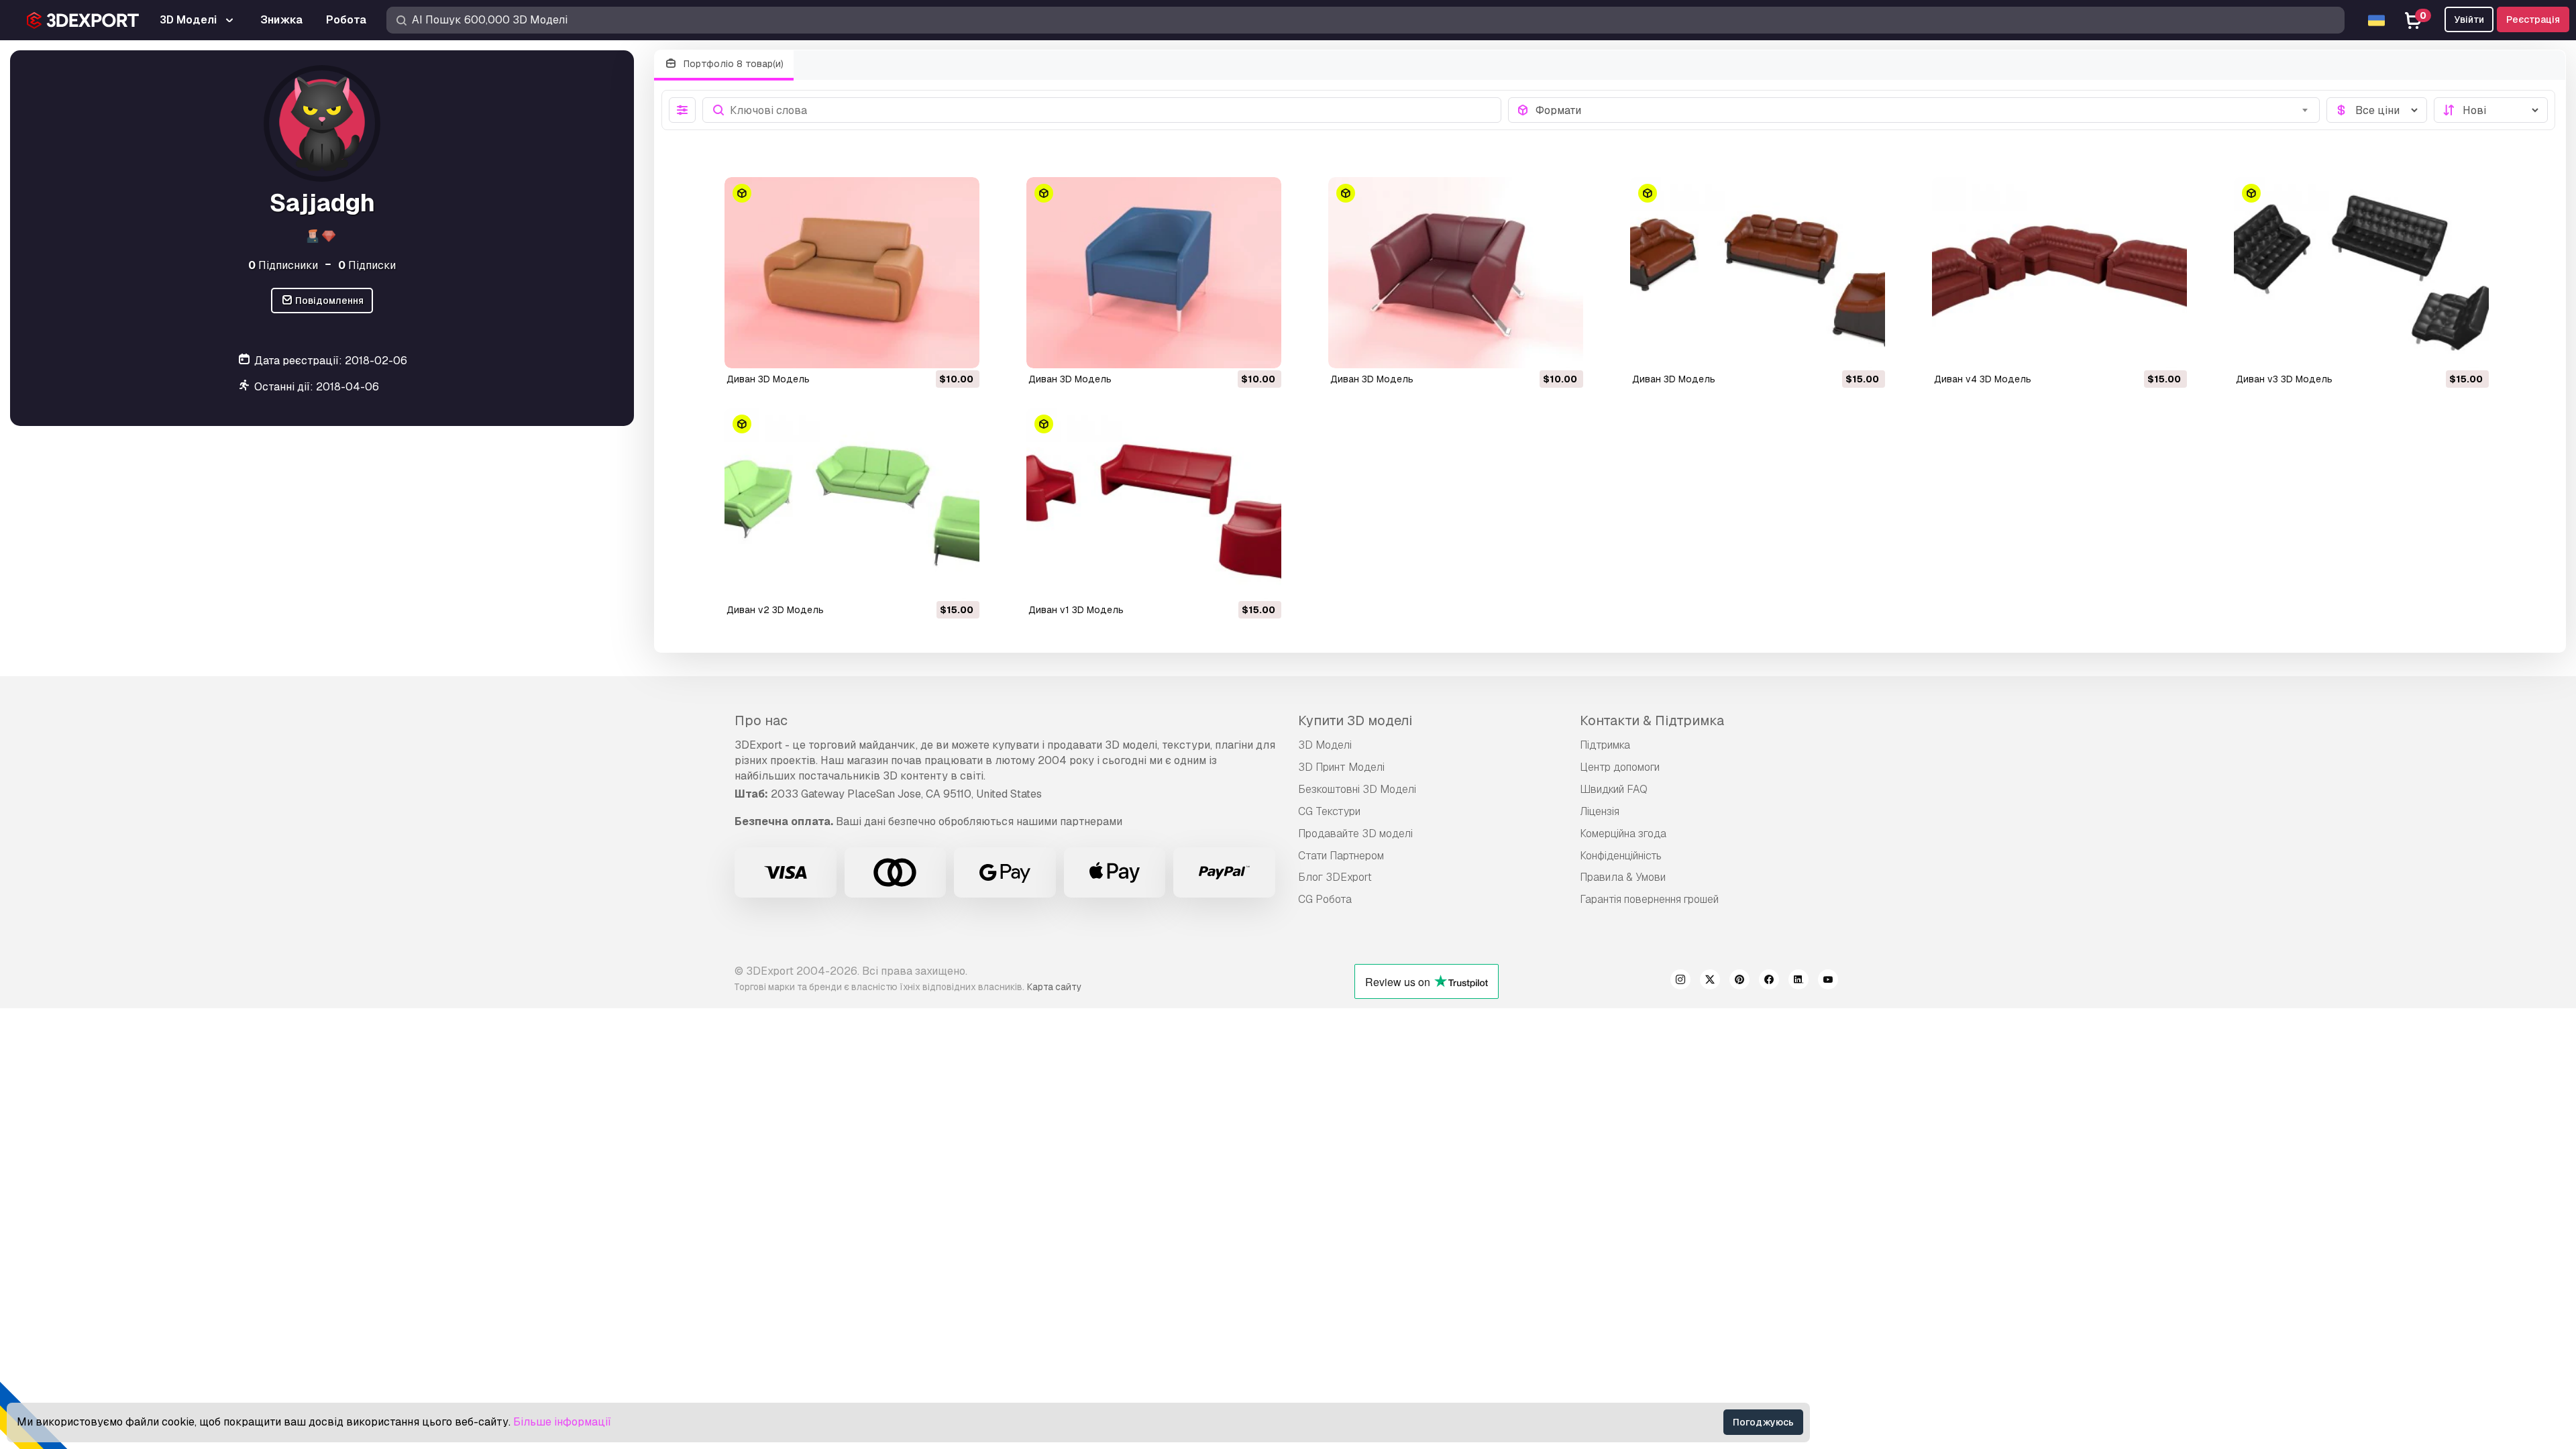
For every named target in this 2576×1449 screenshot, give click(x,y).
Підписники (283, 265)
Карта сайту (1054, 987)
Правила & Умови (1623, 877)
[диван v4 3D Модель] (2059, 273)
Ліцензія (1600, 811)
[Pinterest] (1739, 981)
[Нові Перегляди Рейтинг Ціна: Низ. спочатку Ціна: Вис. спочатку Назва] (2491, 110)
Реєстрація (2533, 19)
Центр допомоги (1620, 767)
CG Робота (1325, 899)
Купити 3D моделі (1355, 720)
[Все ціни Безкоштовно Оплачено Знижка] (2377, 110)
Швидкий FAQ (1614, 789)
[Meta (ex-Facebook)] (1769, 981)
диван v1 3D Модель (1076, 610)
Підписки (367, 265)
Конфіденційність (1621, 856)
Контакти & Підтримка (1652, 720)
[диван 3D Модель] (852, 273)
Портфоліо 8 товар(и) (732, 64)
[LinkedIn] (1799, 981)
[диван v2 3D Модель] (852, 503)
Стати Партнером (1341, 856)
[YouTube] (1828, 981)
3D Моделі (1325, 745)
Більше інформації (562, 1422)
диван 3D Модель (768, 379)
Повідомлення (328, 301)
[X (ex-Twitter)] (1710, 981)
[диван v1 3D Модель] (1154, 503)
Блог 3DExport (1335, 877)
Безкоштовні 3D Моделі (1357, 789)
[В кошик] (932, 350)
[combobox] (1924, 110)
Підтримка (1605, 745)
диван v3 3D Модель (2284, 379)
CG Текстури (1329, 811)
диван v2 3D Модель (775, 610)
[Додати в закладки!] (960, 350)
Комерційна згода (1623, 834)
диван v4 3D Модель (1983, 379)
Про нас (761, 720)
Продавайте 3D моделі (1355, 834)
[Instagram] (1680, 981)
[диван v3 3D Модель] (2361, 273)
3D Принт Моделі (1341, 767)
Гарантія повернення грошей (1649, 899)
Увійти (2469, 19)
